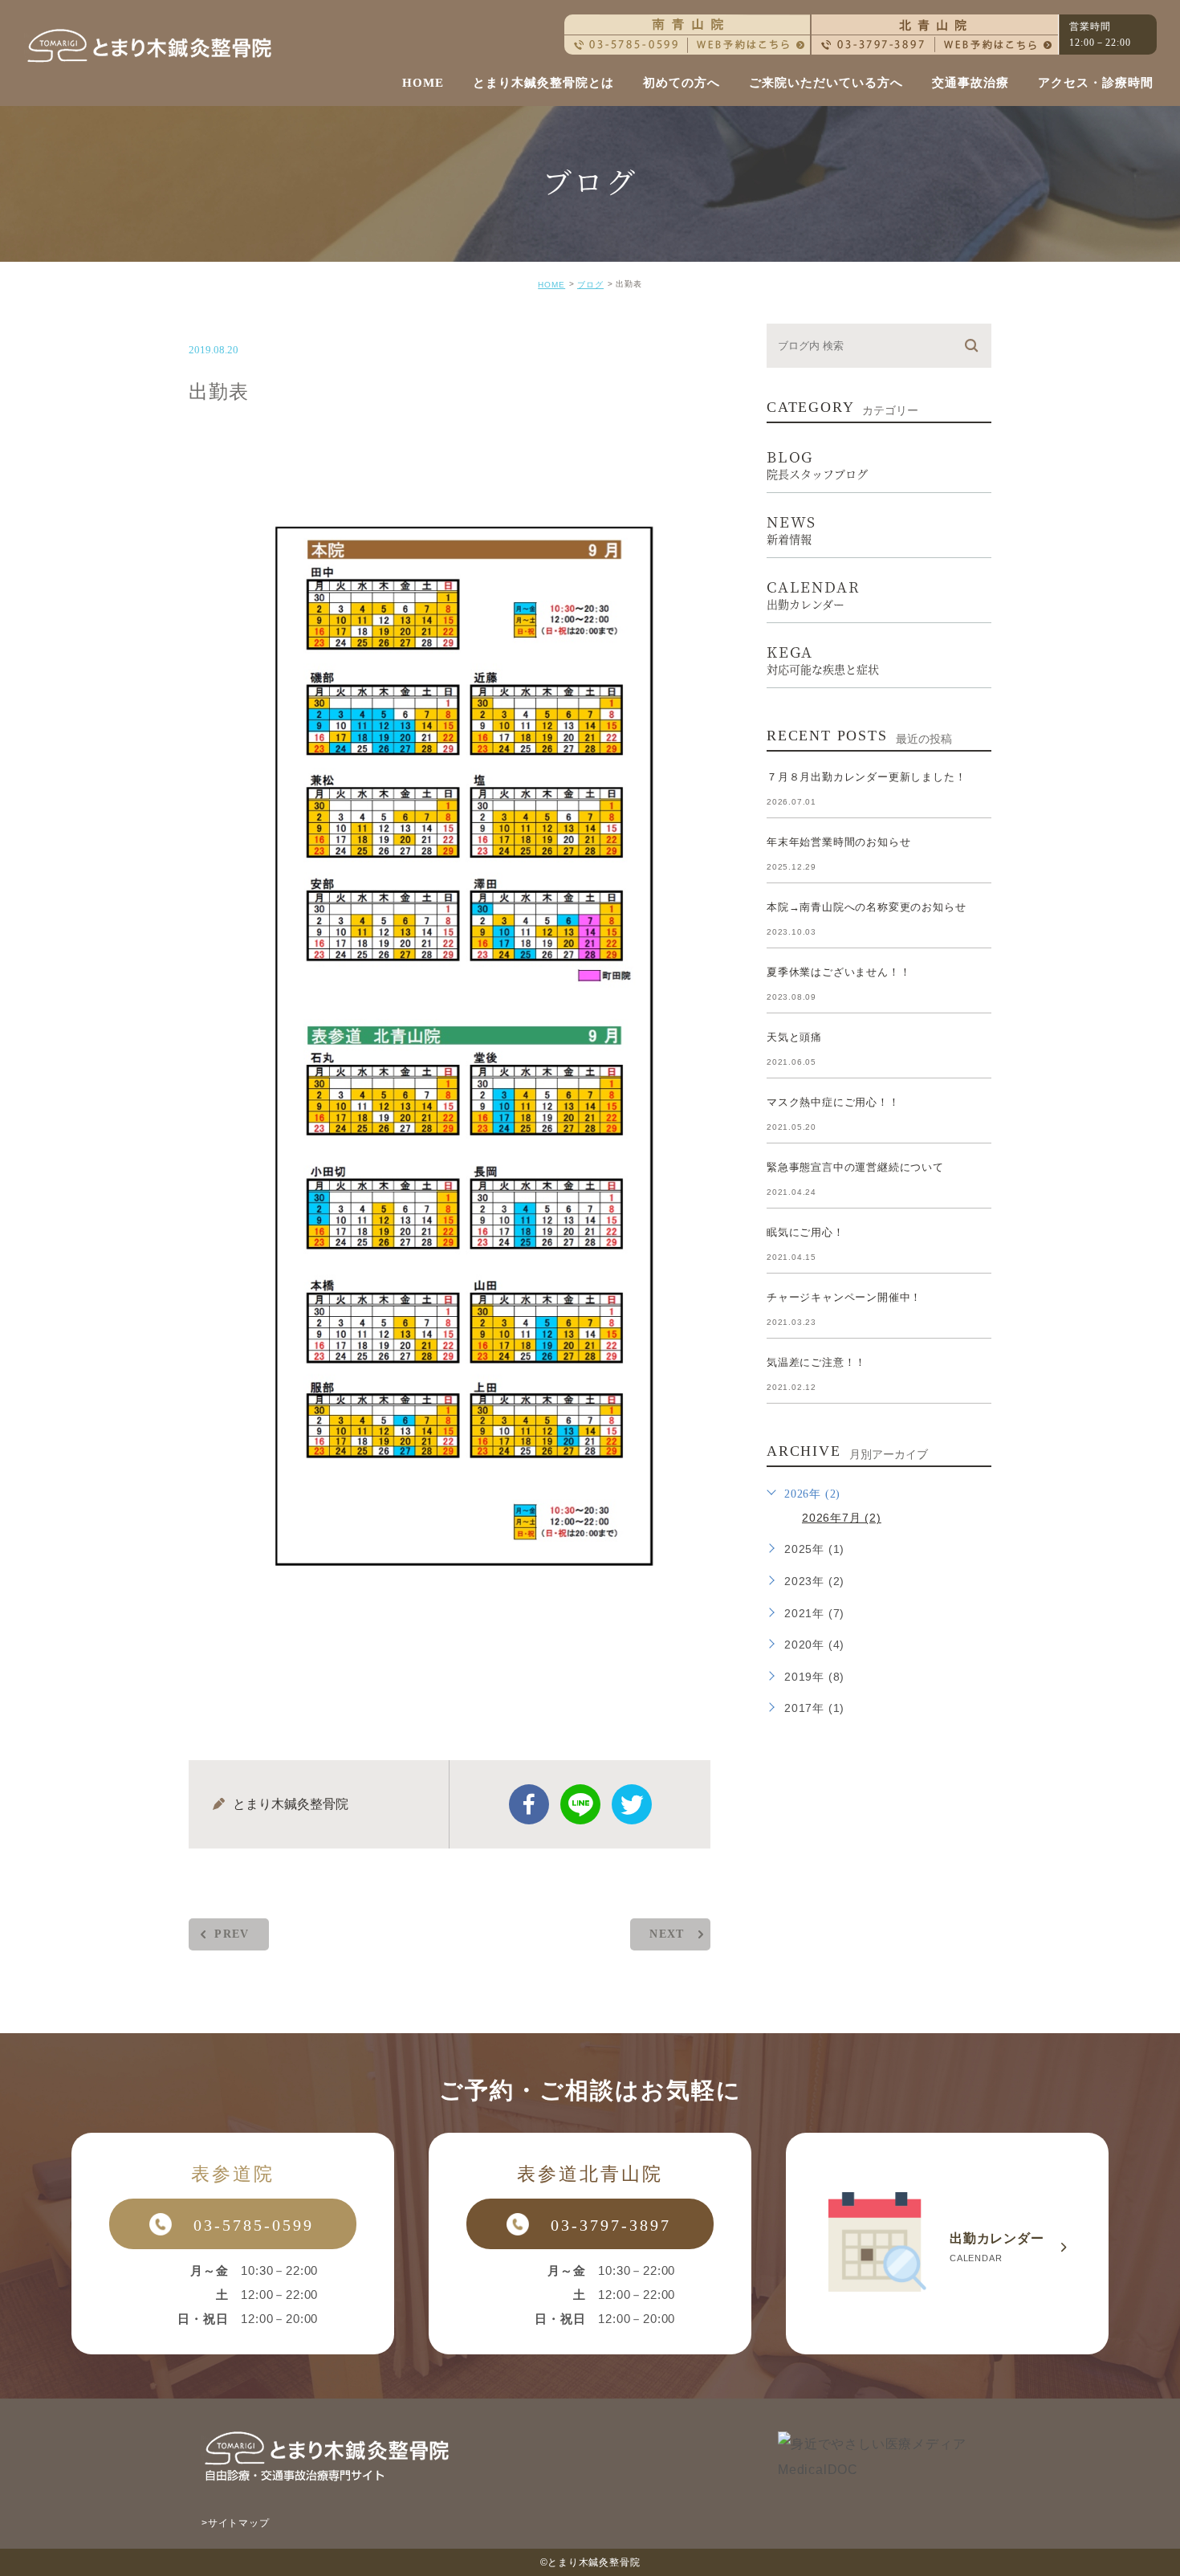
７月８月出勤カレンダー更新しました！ (866, 777)
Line (580, 1804)
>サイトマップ (236, 2523)
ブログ (590, 285)
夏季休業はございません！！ (838, 972)
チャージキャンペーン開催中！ (844, 1297)
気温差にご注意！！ (816, 1362)
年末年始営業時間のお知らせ (838, 842)
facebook (529, 1804)
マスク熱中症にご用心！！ (833, 1102)
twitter (632, 1804)
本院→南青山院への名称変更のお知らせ (866, 907)
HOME (551, 285)
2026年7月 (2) (842, 1518)
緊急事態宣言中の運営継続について (855, 1167)
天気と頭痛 (794, 1037)
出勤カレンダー (947, 2244)
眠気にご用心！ (806, 1232)
